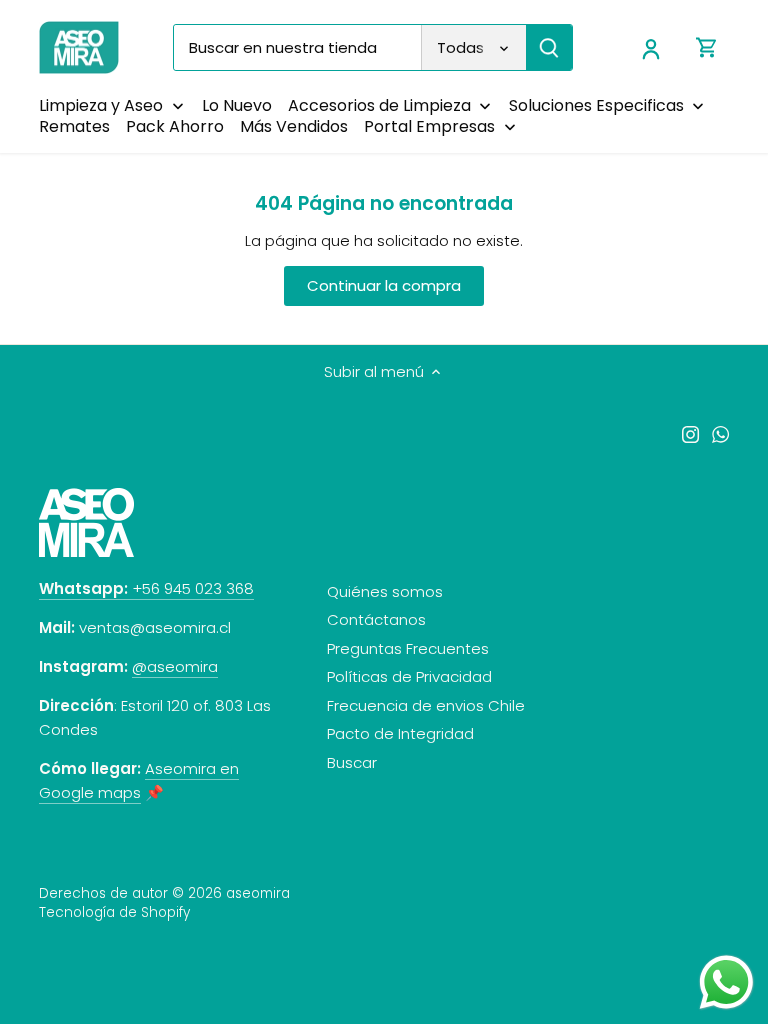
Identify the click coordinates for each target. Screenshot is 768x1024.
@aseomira (175, 666)
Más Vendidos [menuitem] (294, 126)
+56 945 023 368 (146, 588)
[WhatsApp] (720, 432)
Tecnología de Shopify (114, 912)
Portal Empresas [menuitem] (429, 126)
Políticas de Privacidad (409, 676)
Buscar (352, 762)
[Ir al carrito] (707, 47)
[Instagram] (690, 432)
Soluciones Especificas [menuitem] (596, 105)
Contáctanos (376, 619)
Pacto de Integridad (400, 733)
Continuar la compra (384, 285)
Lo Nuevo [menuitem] (237, 105)
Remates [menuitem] (74, 126)
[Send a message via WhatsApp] (726, 982)
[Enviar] (549, 47)
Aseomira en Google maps (139, 780)
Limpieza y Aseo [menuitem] (101, 105)
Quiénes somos (385, 591)
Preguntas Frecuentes (408, 648)
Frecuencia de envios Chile (426, 705)
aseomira (258, 893)
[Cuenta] (651, 47)
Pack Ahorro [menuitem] (175, 126)
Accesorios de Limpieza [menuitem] (379, 105)
